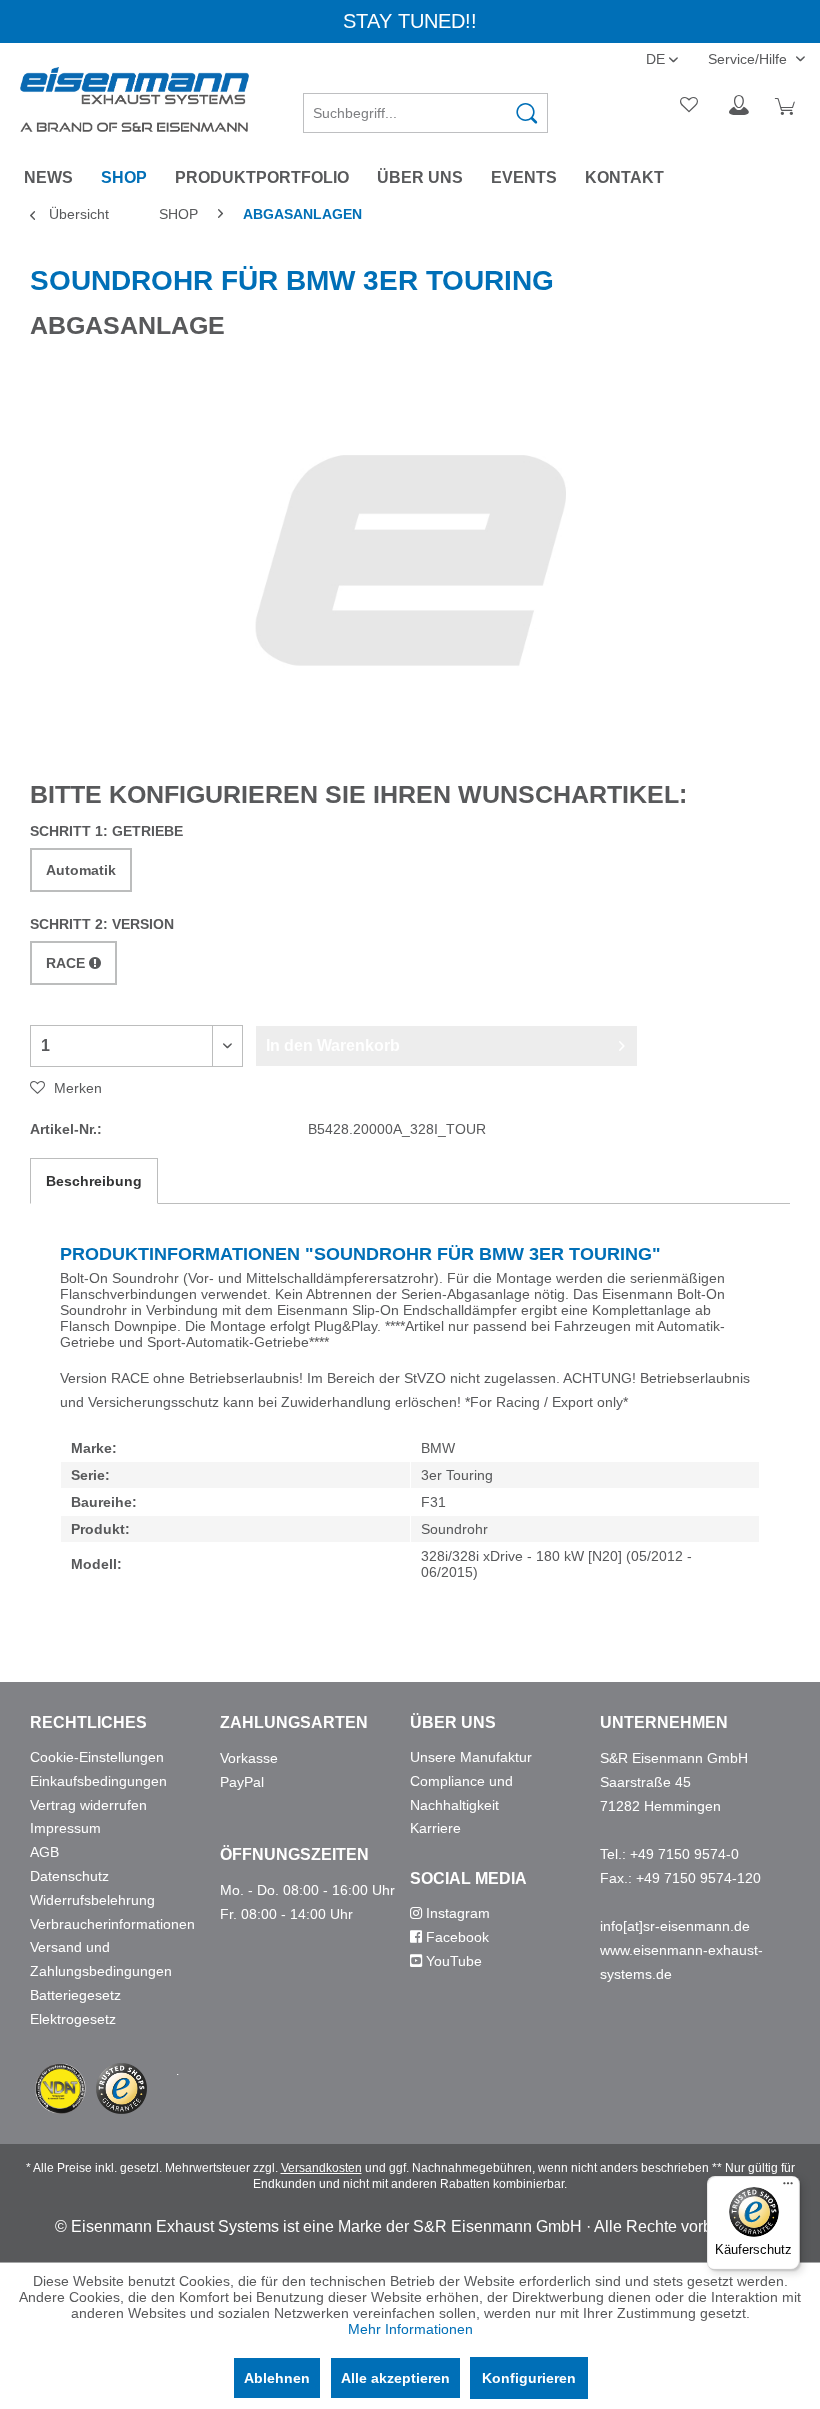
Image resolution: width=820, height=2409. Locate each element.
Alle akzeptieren (395, 2378)
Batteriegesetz (75, 1995)
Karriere (435, 1828)
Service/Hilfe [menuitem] (749, 59)
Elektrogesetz (73, 2019)
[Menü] (788, 2188)
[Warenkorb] (788, 106)
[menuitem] (425, 106)
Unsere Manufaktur (471, 1757)
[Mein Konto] (739, 106)
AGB (44, 1852)
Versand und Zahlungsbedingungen (101, 1959)
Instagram (456, 1913)
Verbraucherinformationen (112, 1924)
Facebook (455, 1937)
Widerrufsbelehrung (92, 1900)
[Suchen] (527, 113)
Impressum (65, 1828)
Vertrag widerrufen (88, 1805)
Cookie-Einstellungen (97, 1757)
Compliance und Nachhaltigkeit (461, 1793)
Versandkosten (321, 2168)
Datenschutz (69, 1876)
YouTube (452, 1961)
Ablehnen (277, 2378)
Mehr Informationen (410, 2329)
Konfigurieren (529, 2378)
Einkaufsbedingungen (98, 1781)
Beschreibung (94, 1181)
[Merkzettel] (690, 106)
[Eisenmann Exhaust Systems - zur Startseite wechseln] (134, 99)
